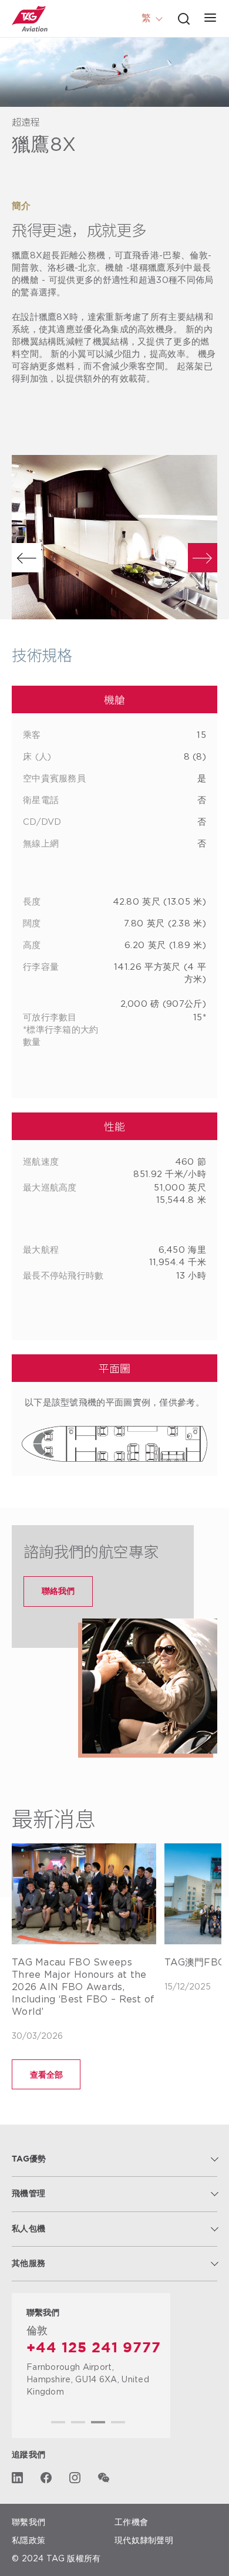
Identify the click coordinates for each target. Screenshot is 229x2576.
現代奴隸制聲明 (144, 2540)
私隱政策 (28, 2540)
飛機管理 (28, 2194)
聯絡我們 (58, 1591)
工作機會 (131, 2522)
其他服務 (28, 2264)
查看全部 (46, 2074)
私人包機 (28, 2229)
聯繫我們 (28, 2522)
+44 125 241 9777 (94, 2348)
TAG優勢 (29, 2159)
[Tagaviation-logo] (30, 19)
